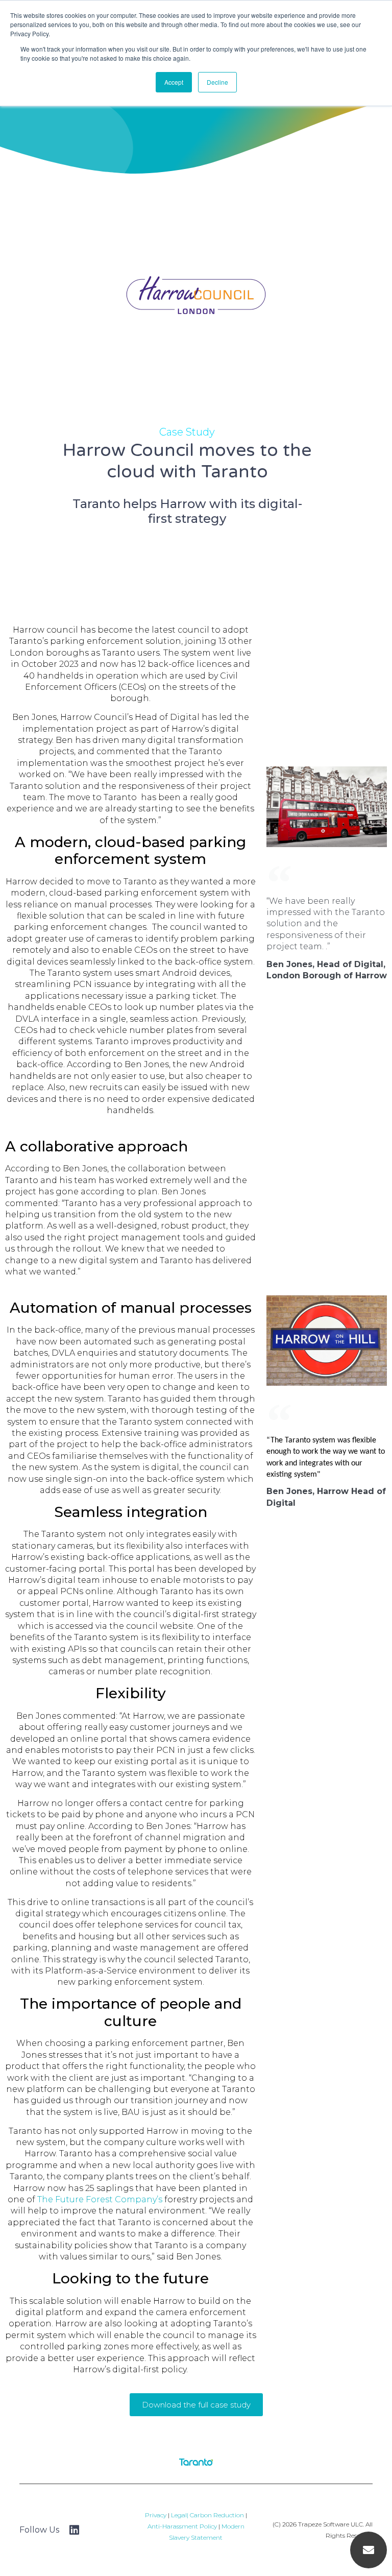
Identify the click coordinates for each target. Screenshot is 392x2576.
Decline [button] (217, 82)
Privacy (156, 2515)
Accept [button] (174, 82)
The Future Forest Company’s (100, 2199)
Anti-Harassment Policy (182, 2526)
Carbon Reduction (217, 2515)
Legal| (180, 2515)
